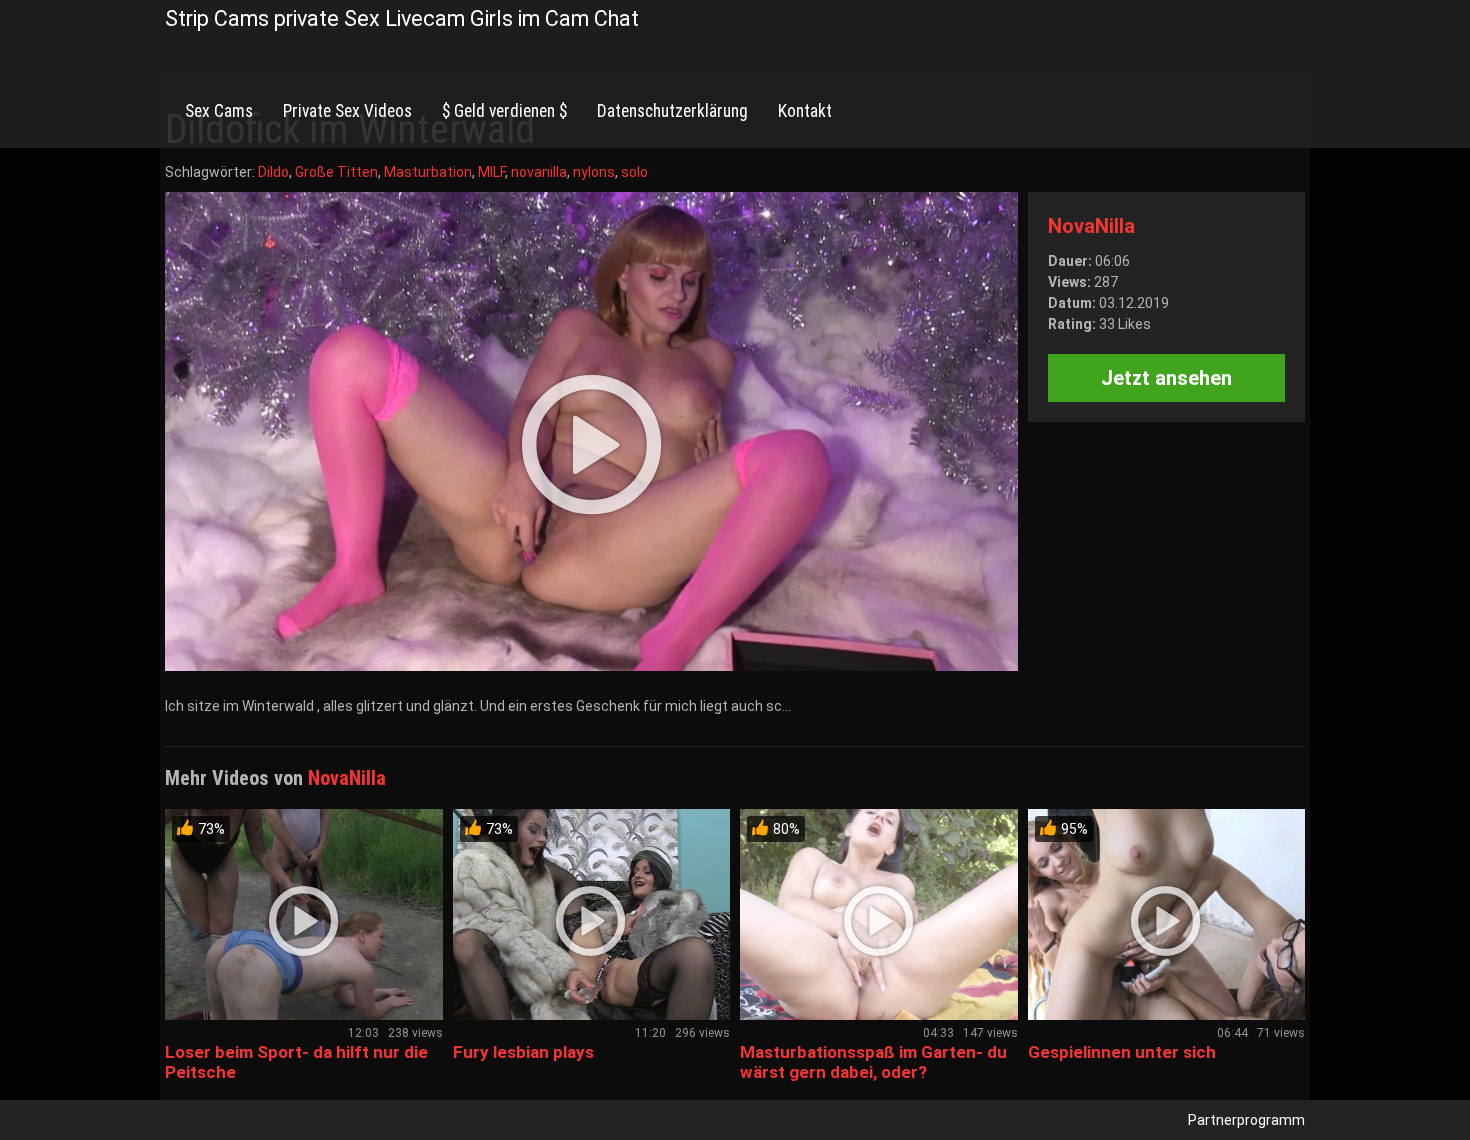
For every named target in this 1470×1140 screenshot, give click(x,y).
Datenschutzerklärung (672, 111)
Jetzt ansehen (1166, 378)
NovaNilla (1091, 226)
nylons (594, 172)
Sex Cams (219, 111)
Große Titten (336, 172)
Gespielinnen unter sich (1122, 1052)
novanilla (539, 172)
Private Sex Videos (347, 111)
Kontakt (805, 111)
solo (634, 172)
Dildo (273, 172)
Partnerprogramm (1246, 1120)
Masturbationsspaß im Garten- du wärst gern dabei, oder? (873, 1062)
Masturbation (428, 172)
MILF (491, 172)
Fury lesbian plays (523, 1052)
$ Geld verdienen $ (504, 111)
